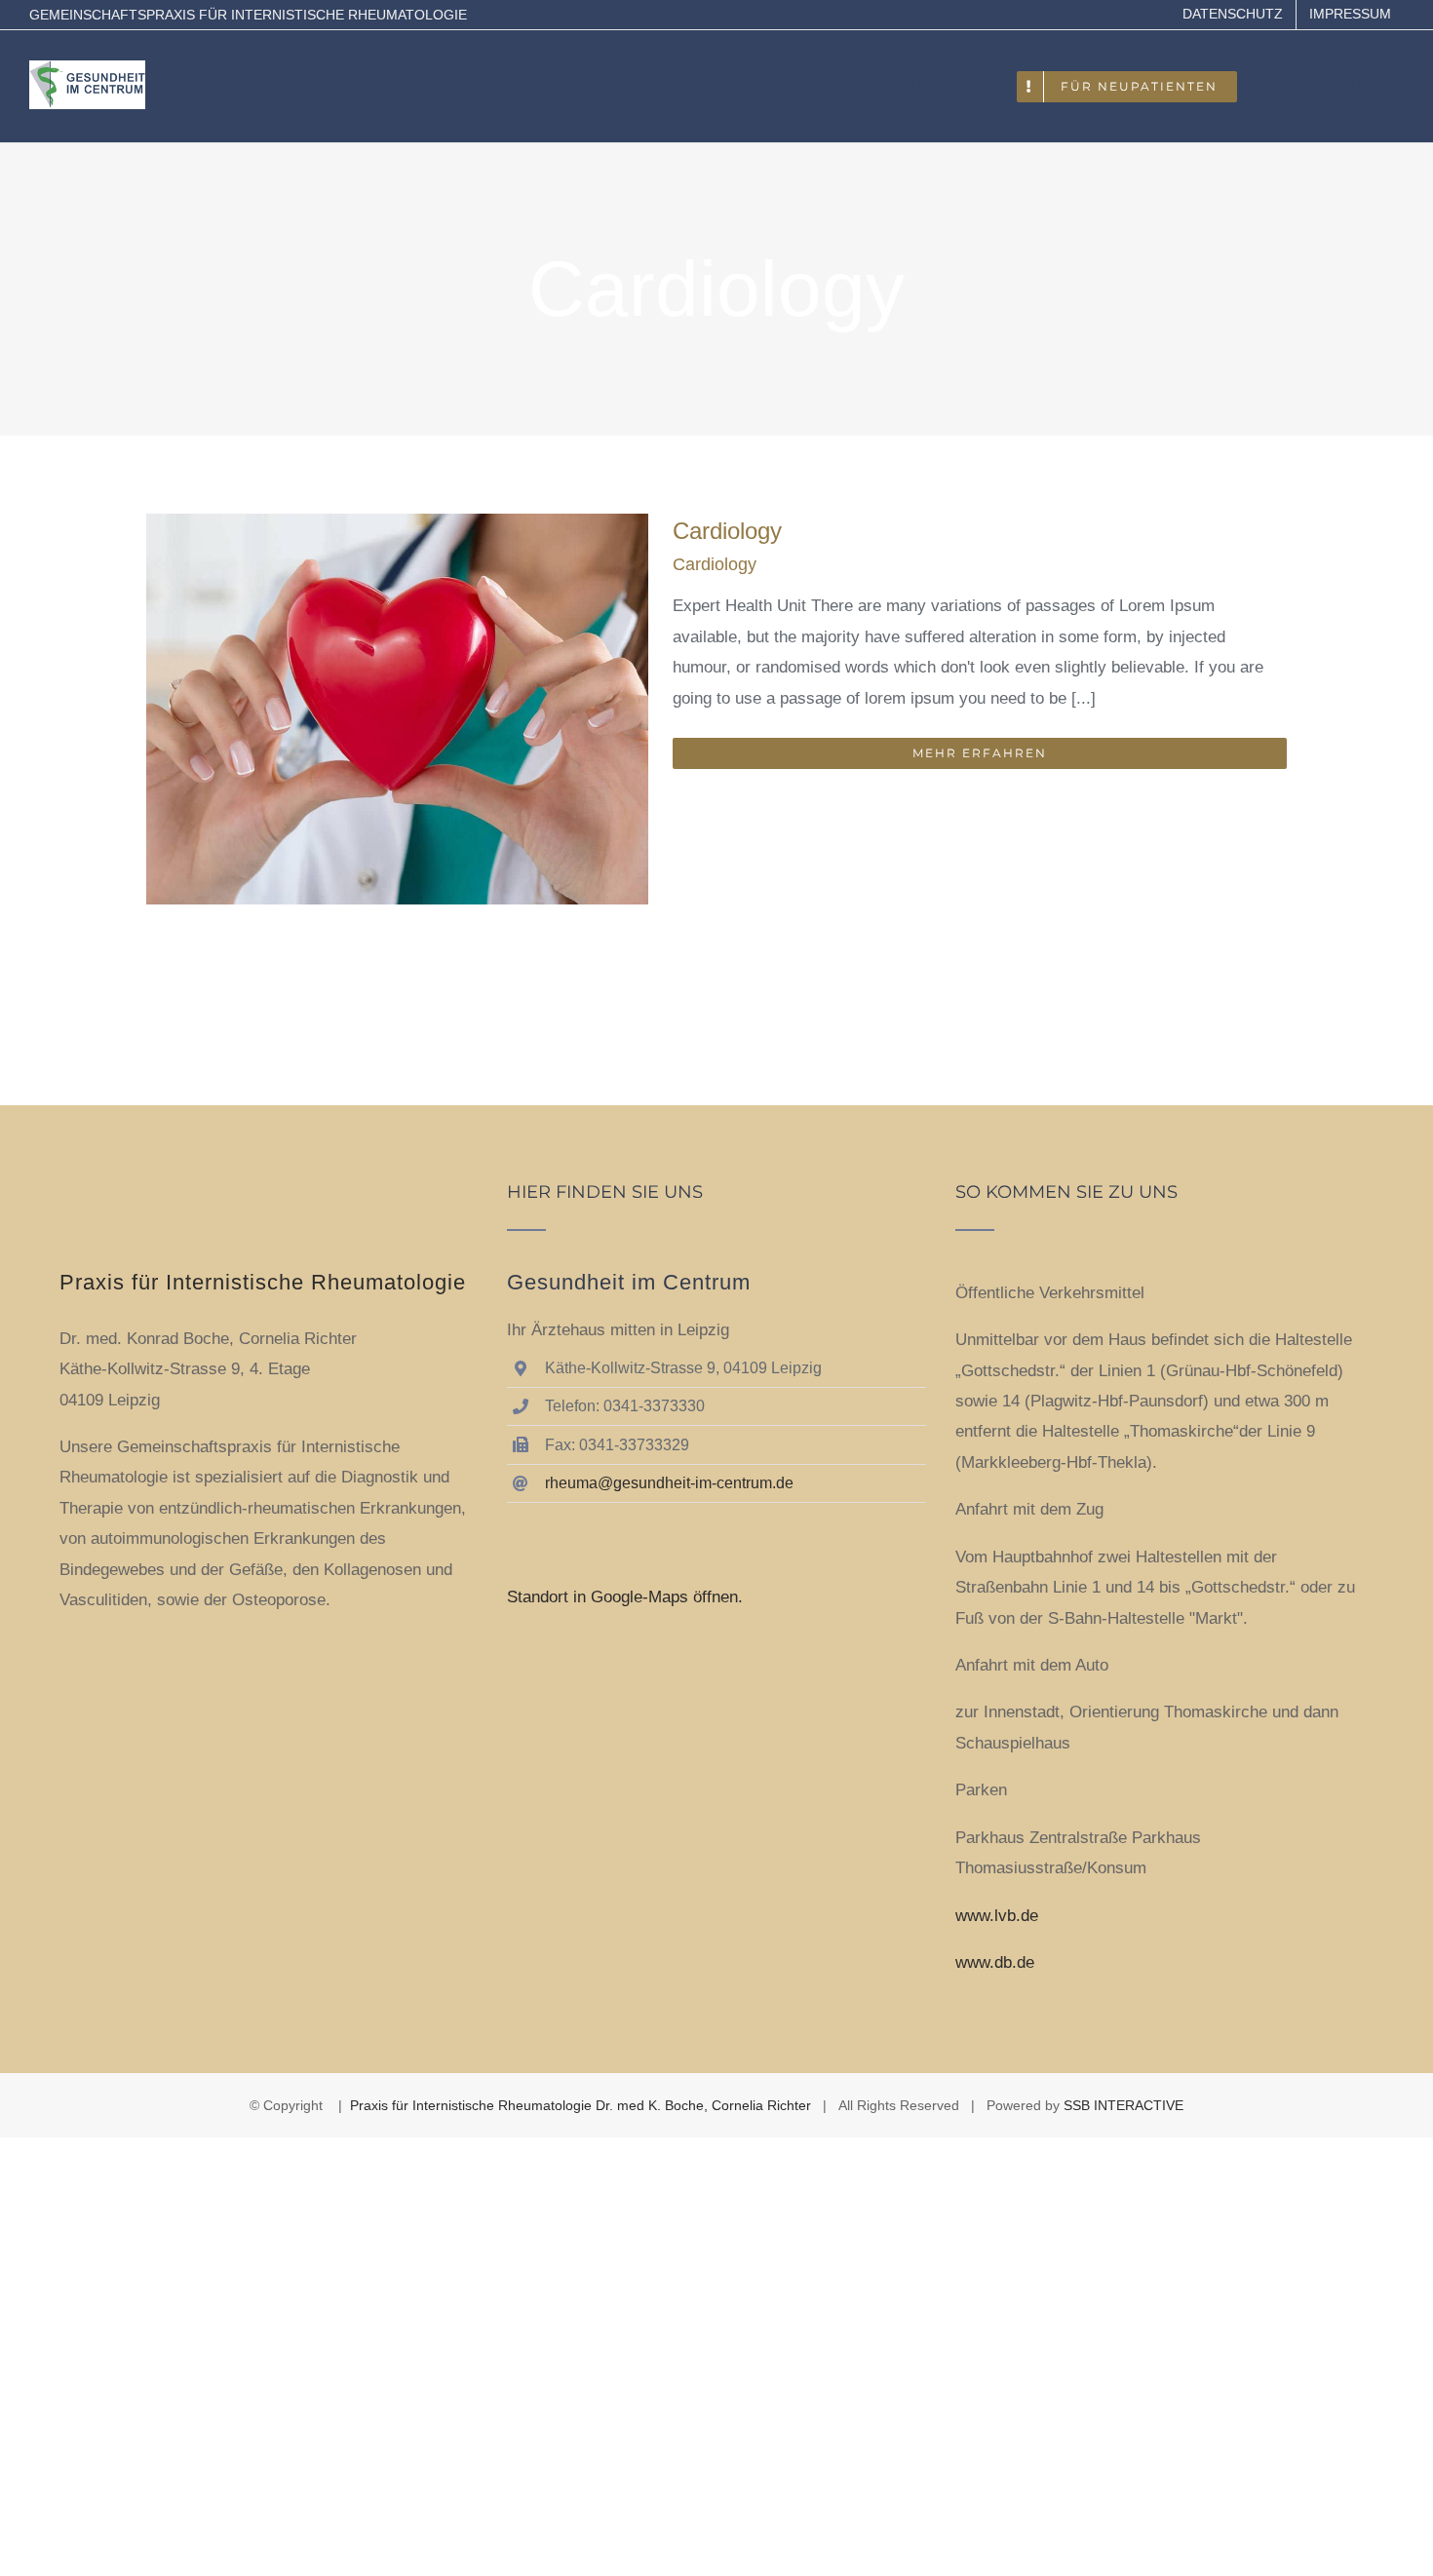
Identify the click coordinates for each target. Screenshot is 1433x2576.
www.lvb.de (997, 1916)
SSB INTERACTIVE (1123, 2105)
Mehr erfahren (980, 753)
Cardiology (727, 531)
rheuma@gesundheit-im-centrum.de (669, 1483)
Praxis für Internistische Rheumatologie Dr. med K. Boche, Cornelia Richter (581, 2105)
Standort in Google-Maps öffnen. (625, 1597)
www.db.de (995, 1962)
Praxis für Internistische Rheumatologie (263, 1282)
